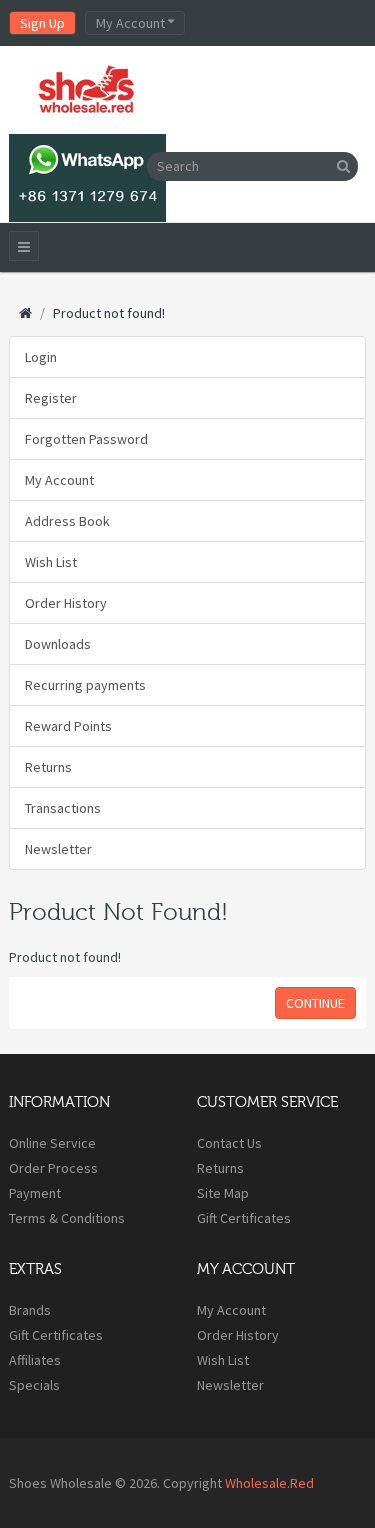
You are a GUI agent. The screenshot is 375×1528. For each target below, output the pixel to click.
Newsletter (58, 849)
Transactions (63, 808)
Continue (315, 1003)
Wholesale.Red (269, 1483)
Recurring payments (85, 685)
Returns (48, 767)
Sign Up (42, 23)
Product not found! (109, 313)
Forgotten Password (86, 439)
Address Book (67, 521)
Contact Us (229, 1143)
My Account (59, 480)
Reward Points (68, 726)
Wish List (51, 562)
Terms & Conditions (67, 1218)
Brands (30, 1310)
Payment (35, 1193)
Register (51, 398)
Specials (34, 1385)
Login (41, 357)
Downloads (58, 644)
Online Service (52, 1143)
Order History (66, 603)
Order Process (53, 1168)
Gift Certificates (244, 1218)
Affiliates (35, 1360)
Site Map (223, 1193)
